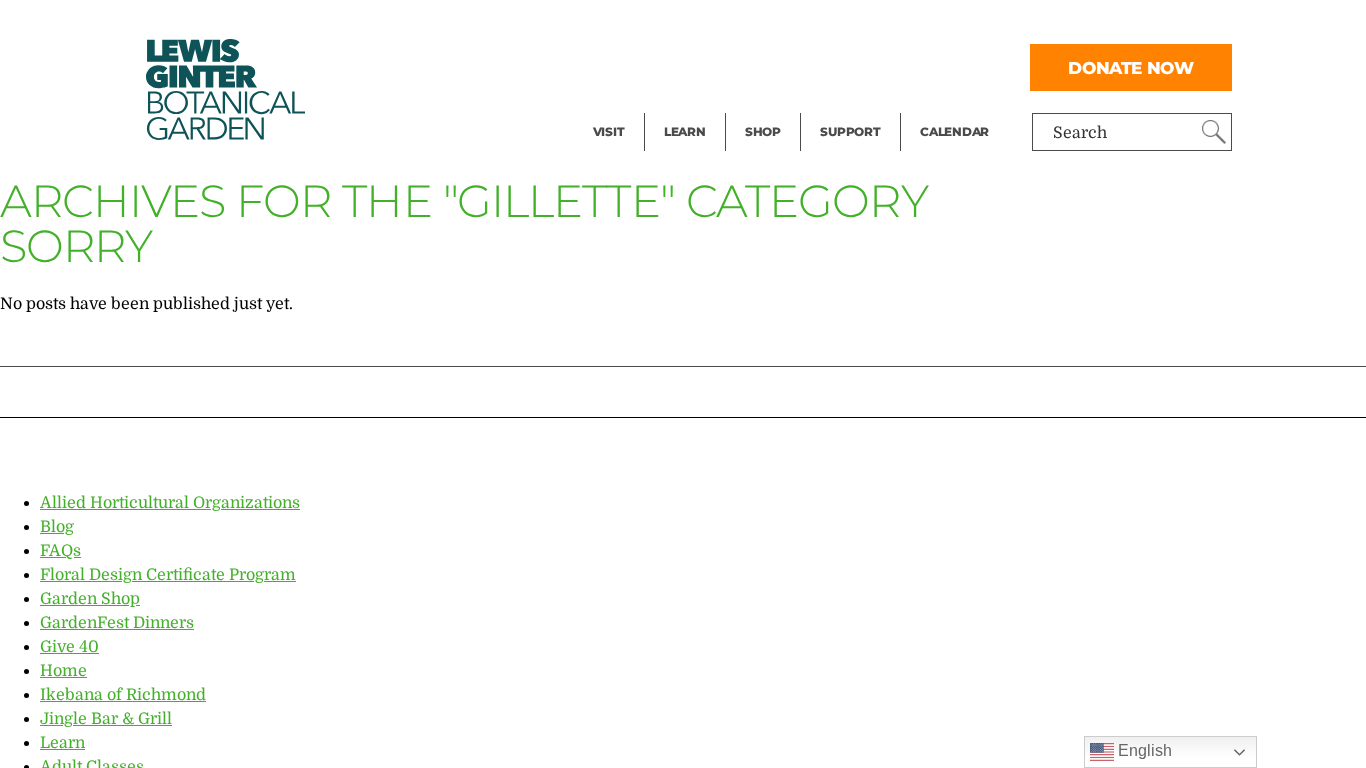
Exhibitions (636, 106)
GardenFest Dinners (117, 623)
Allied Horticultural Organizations (170, 503)
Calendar (954, 131)
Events (619, 66)
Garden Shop (90, 599)
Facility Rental (648, 26)
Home (63, 671)
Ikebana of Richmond (123, 695)
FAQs (60, 551)
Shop (763, 131)
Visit (609, 131)
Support (850, 131)
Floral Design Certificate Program (168, 575)
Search (1080, 133)
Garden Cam (711, 66)
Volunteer (856, 106)
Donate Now (1131, 67)
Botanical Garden (224, 89)
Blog (680, 106)
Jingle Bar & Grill (106, 719)
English (1143, 750)
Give (836, 66)
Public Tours (711, 26)
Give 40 (69, 647)
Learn (685, 131)
